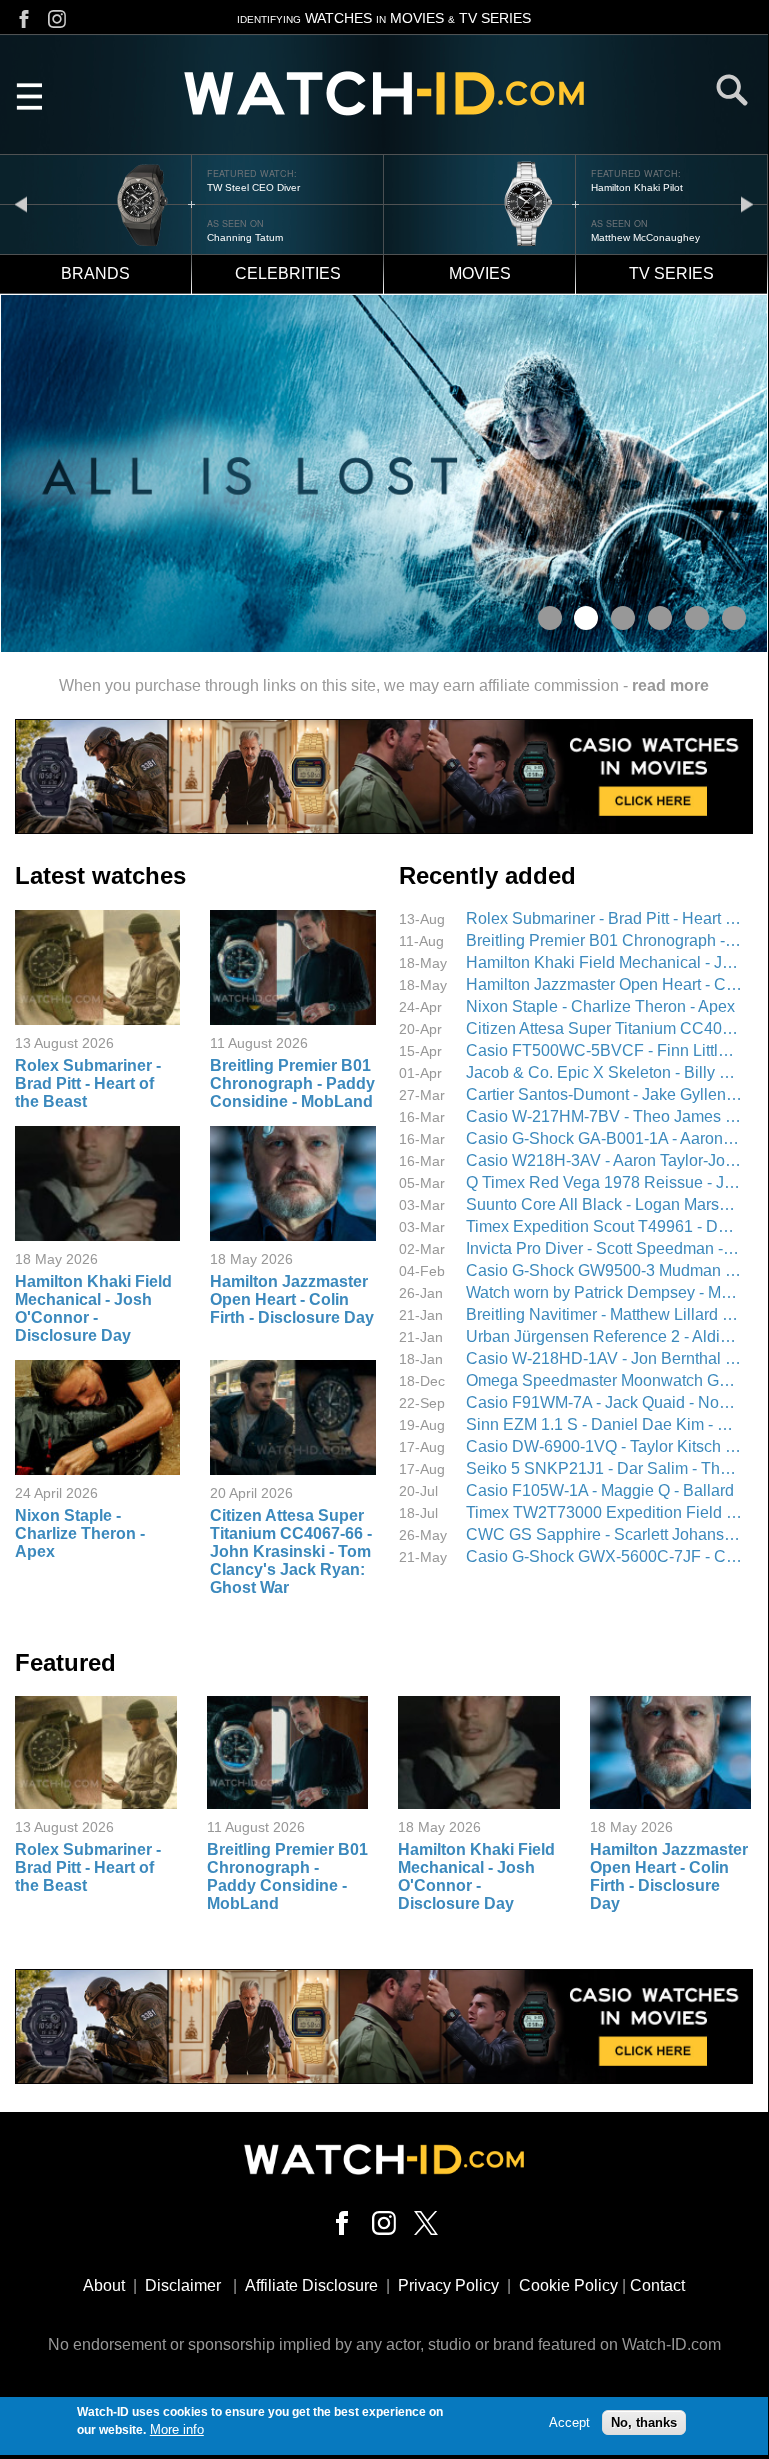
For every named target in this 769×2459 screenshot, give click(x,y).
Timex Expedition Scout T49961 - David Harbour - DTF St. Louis (604, 1226)
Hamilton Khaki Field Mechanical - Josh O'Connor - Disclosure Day (93, 1308)
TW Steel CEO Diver (253, 187)
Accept (569, 2422)
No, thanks (644, 2422)
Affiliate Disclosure (311, 2285)
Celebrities (288, 273)
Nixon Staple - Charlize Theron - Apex (80, 1533)
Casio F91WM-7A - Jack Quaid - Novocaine (604, 1402)
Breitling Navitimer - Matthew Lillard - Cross (604, 1314)
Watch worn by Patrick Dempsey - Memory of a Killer (604, 1292)
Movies (480, 273)
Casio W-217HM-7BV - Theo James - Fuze (604, 1116)
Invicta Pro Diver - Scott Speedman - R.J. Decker (604, 1248)
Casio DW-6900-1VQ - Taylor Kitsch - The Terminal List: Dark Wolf (604, 1446)
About (104, 2285)
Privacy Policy (448, 2285)
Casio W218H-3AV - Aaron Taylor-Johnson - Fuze (604, 1160)
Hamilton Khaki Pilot (637, 187)
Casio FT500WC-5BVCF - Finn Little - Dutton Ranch (604, 1050)
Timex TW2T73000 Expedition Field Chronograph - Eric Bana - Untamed (604, 1512)
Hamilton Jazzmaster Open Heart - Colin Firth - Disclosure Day (292, 1299)
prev (21, 203)
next (747, 203)
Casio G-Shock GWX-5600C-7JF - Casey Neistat (604, 1556)
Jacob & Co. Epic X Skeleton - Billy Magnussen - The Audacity (604, 1072)
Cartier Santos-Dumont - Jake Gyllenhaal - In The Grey (604, 1094)
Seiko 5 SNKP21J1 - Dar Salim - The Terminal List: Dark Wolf (604, 1468)
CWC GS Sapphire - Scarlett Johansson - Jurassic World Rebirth (604, 1534)
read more (670, 685)
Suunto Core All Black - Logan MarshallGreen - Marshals (604, 1204)
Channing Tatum (245, 237)
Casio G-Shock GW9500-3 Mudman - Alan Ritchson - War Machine (604, 1270)
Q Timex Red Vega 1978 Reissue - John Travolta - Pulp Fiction (604, 1182)
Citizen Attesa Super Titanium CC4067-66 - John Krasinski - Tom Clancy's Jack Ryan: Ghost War (291, 1551)
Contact (657, 2285)
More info (177, 2429)
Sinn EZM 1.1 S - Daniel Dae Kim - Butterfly (604, 1424)
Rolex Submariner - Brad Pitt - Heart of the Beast (88, 1083)
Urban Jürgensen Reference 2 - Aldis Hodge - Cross (604, 1336)
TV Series (671, 273)
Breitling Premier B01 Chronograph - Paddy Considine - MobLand (292, 1083)
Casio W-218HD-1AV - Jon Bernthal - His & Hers (604, 1358)
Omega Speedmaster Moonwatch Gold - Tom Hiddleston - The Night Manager (604, 1380)
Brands (95, 273)
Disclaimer (183, 2285)
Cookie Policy (568, 2285)
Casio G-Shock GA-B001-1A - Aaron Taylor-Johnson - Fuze (604, 1138)
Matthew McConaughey (645, 237)
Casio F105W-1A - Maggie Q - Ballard (600, 1490)
